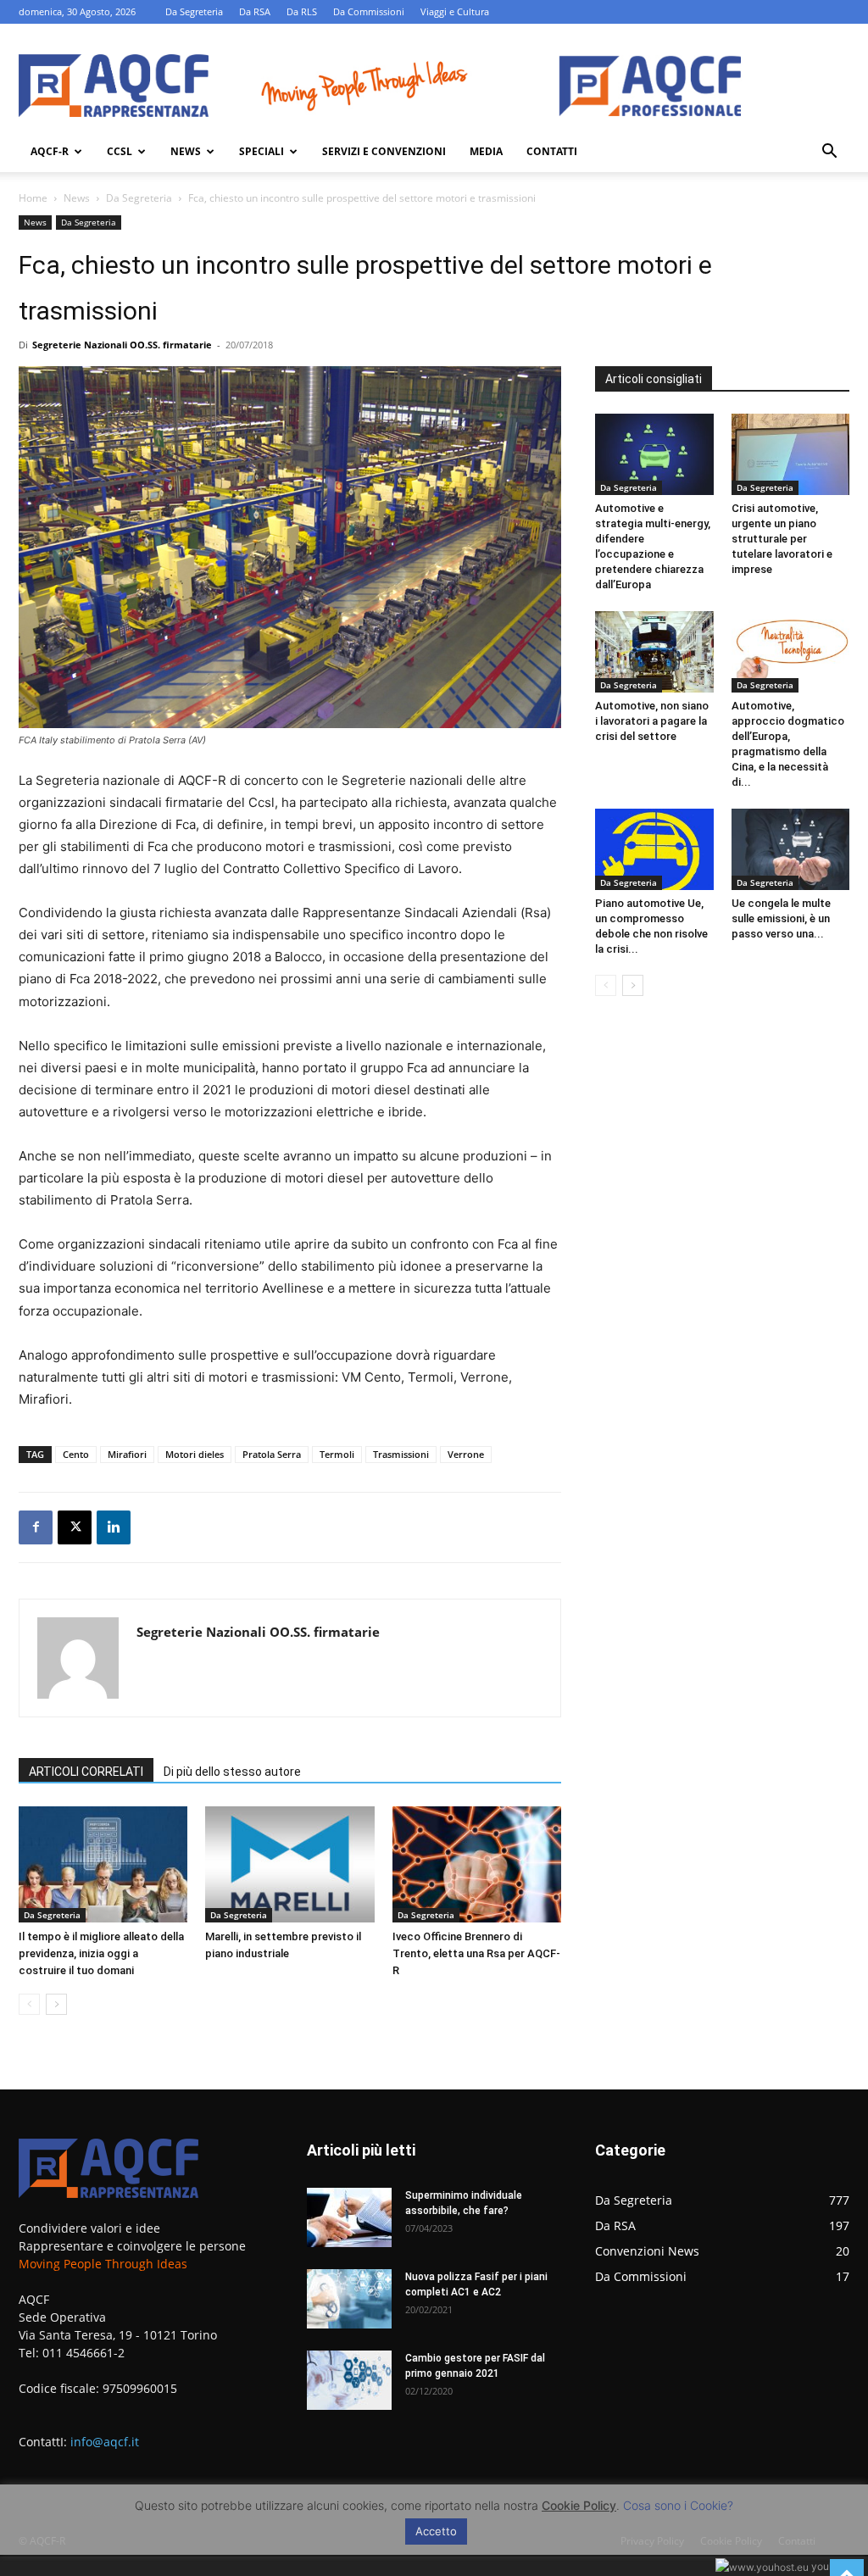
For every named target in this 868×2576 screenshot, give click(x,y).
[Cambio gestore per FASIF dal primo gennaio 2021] (349, 2380)
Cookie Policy (579, 2505)
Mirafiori (127, 1454)
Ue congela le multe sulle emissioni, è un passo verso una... (781, 918)
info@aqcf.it (105, 2442)
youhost (829, 2566)
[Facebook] (36, 1527)
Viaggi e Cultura (455, 11)
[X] (75, 1527)
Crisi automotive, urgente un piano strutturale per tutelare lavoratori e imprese (782, 539)
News (186, 151)
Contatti (552, 151)
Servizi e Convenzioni (384, 151)
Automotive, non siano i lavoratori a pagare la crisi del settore (652, 721)
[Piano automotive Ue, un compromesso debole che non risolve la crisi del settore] (654, 849)
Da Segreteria (194, 11)
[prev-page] (29, 2004)
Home (33, 198)
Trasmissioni (401, 1454)
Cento (76, 1454)
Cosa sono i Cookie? (678, 2505)
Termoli (337, 1454)
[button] (829, 153)
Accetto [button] (436, 2531)
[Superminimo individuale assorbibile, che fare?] (349, 2217)
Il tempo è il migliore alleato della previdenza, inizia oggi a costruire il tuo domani (101, 1953)
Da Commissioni (369, 11)
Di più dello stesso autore (232, 1772)
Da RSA (255, 11)
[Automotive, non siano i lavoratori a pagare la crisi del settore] (654, 652)
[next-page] (56, 2004)
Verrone (466, 1454)
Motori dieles (195, 1454)
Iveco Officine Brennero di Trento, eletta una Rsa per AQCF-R (476, 1953)
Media (486, 151)
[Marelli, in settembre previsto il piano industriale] (289, 1864)
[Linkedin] (114, 1527)
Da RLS (302, 11)
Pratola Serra (272, 1454)
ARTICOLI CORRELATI (86, 1772)
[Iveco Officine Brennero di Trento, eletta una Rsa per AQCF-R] (477, 1864)
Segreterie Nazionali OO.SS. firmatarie (122, 345)
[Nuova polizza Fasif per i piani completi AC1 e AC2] (349, 2299)
